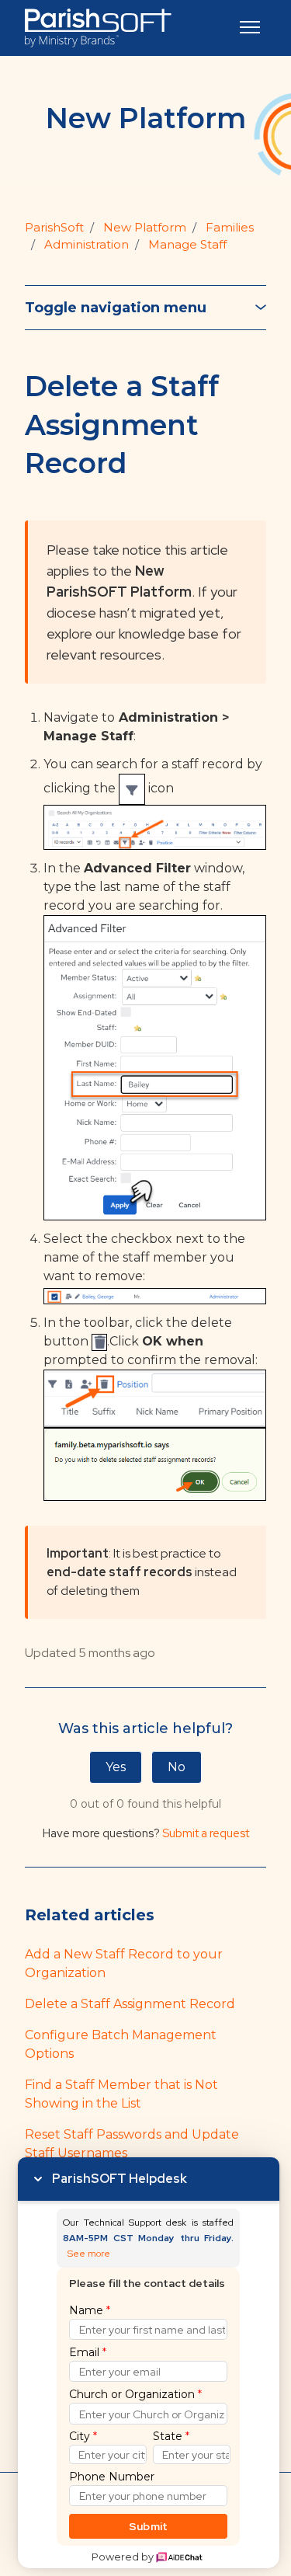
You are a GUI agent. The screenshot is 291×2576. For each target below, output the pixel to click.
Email (88, 2352)
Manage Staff (187, 244)
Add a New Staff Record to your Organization (124, 1963)
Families (230, 227)
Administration (87, 244)
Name (90, 2310)
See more (89, 2254)
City (83, 2436)
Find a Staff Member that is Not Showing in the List (121, 2094)
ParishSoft (54, 227)
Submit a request (206, 1833)
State (171, 2436)
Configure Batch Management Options (121, 2044)
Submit (149, 2526)
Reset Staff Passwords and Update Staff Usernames (132, 2144)
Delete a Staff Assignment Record (130, 2004)
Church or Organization (135, 2394)
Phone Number (112, 2477)
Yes (116, 1767)
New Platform (145, 227)
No (177, 1767)
